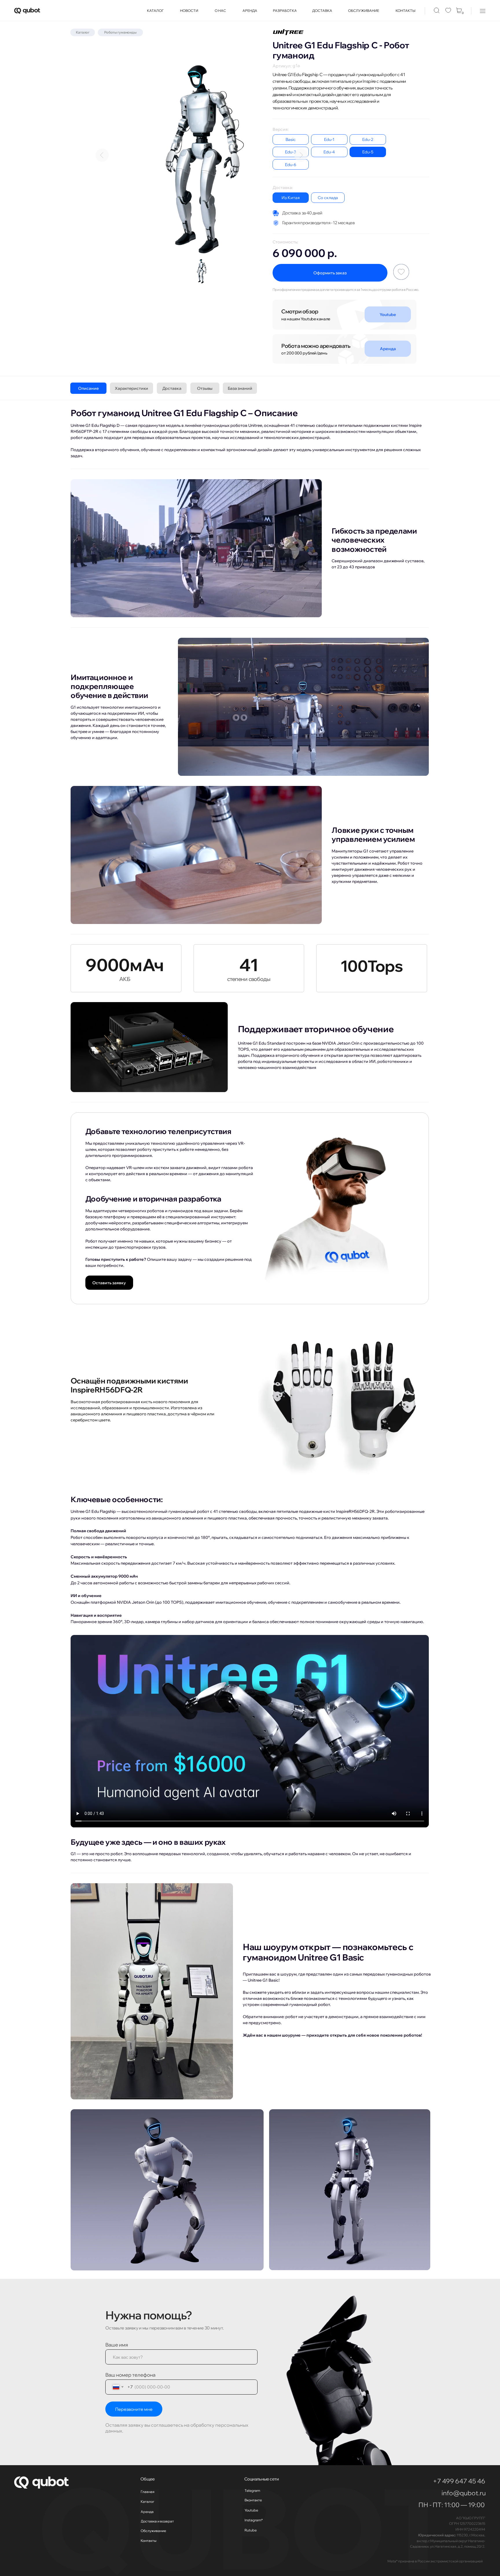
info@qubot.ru (464, 2493)
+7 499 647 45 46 (459, 2481)
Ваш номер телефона (130, 2375)
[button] (483, 11)
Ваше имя (117, 2345)
